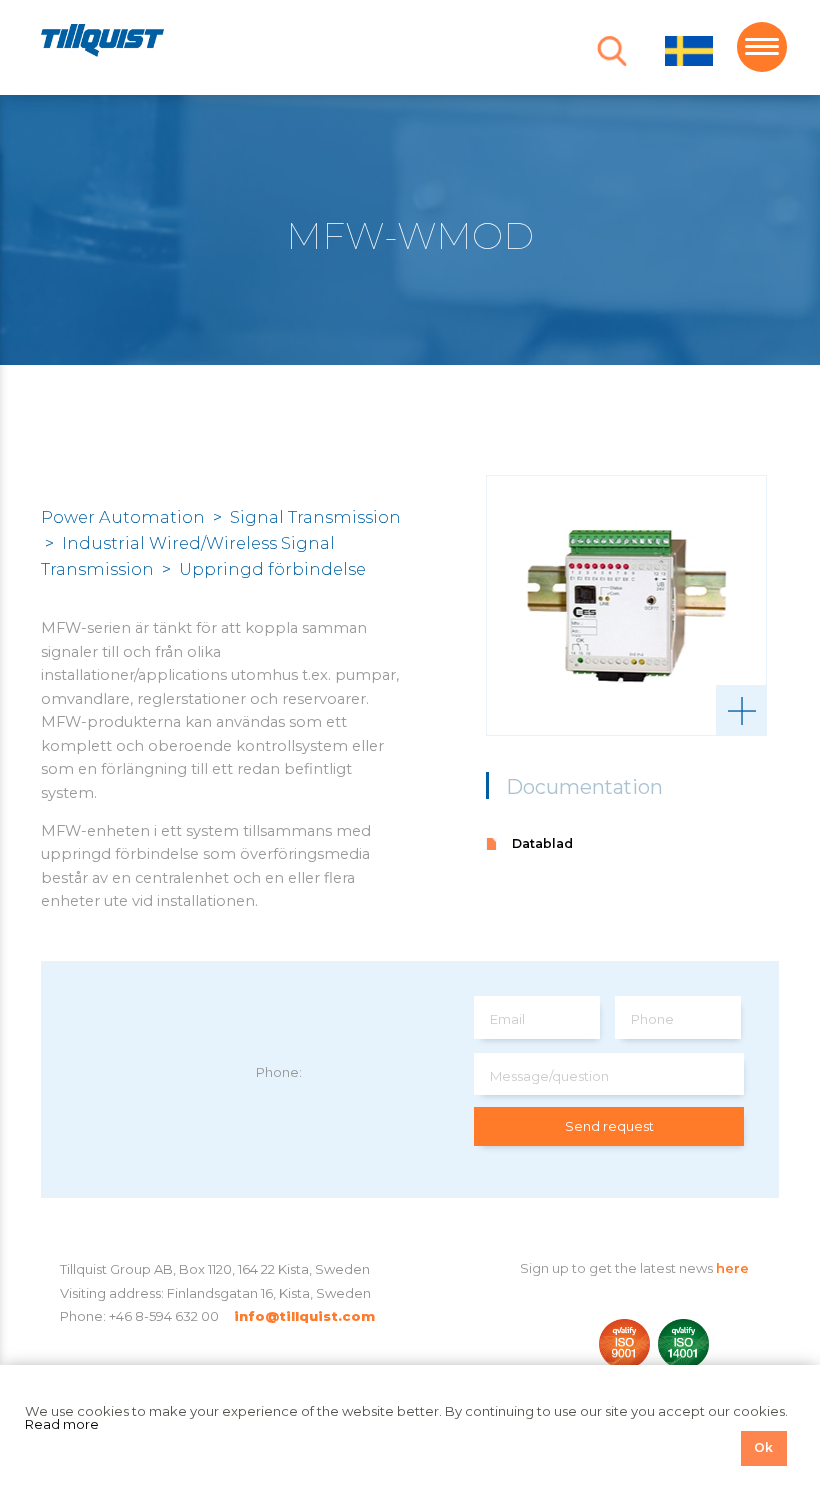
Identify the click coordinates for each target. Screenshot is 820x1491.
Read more (62, 1424)
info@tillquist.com (304, 1316)
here (732, 1268)
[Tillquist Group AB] (102, 43)
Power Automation (123, 517)
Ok (763, 1447)
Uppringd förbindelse (272, 569)
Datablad (542, 843)
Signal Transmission (315, 517)
